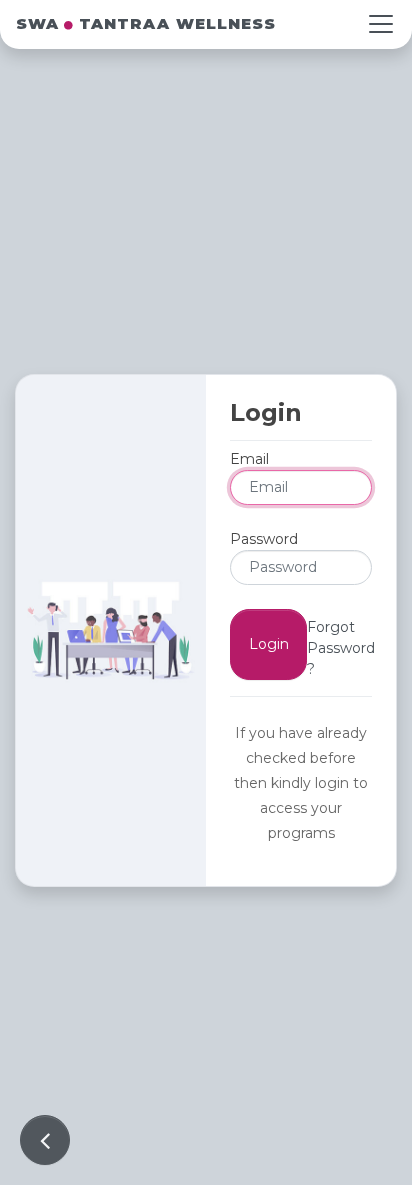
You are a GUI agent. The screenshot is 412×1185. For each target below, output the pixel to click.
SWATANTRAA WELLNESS (146, 23)
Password (264, 539)
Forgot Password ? (341, 648)
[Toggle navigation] (381, 24)
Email (249, 459)
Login (269, 644)
